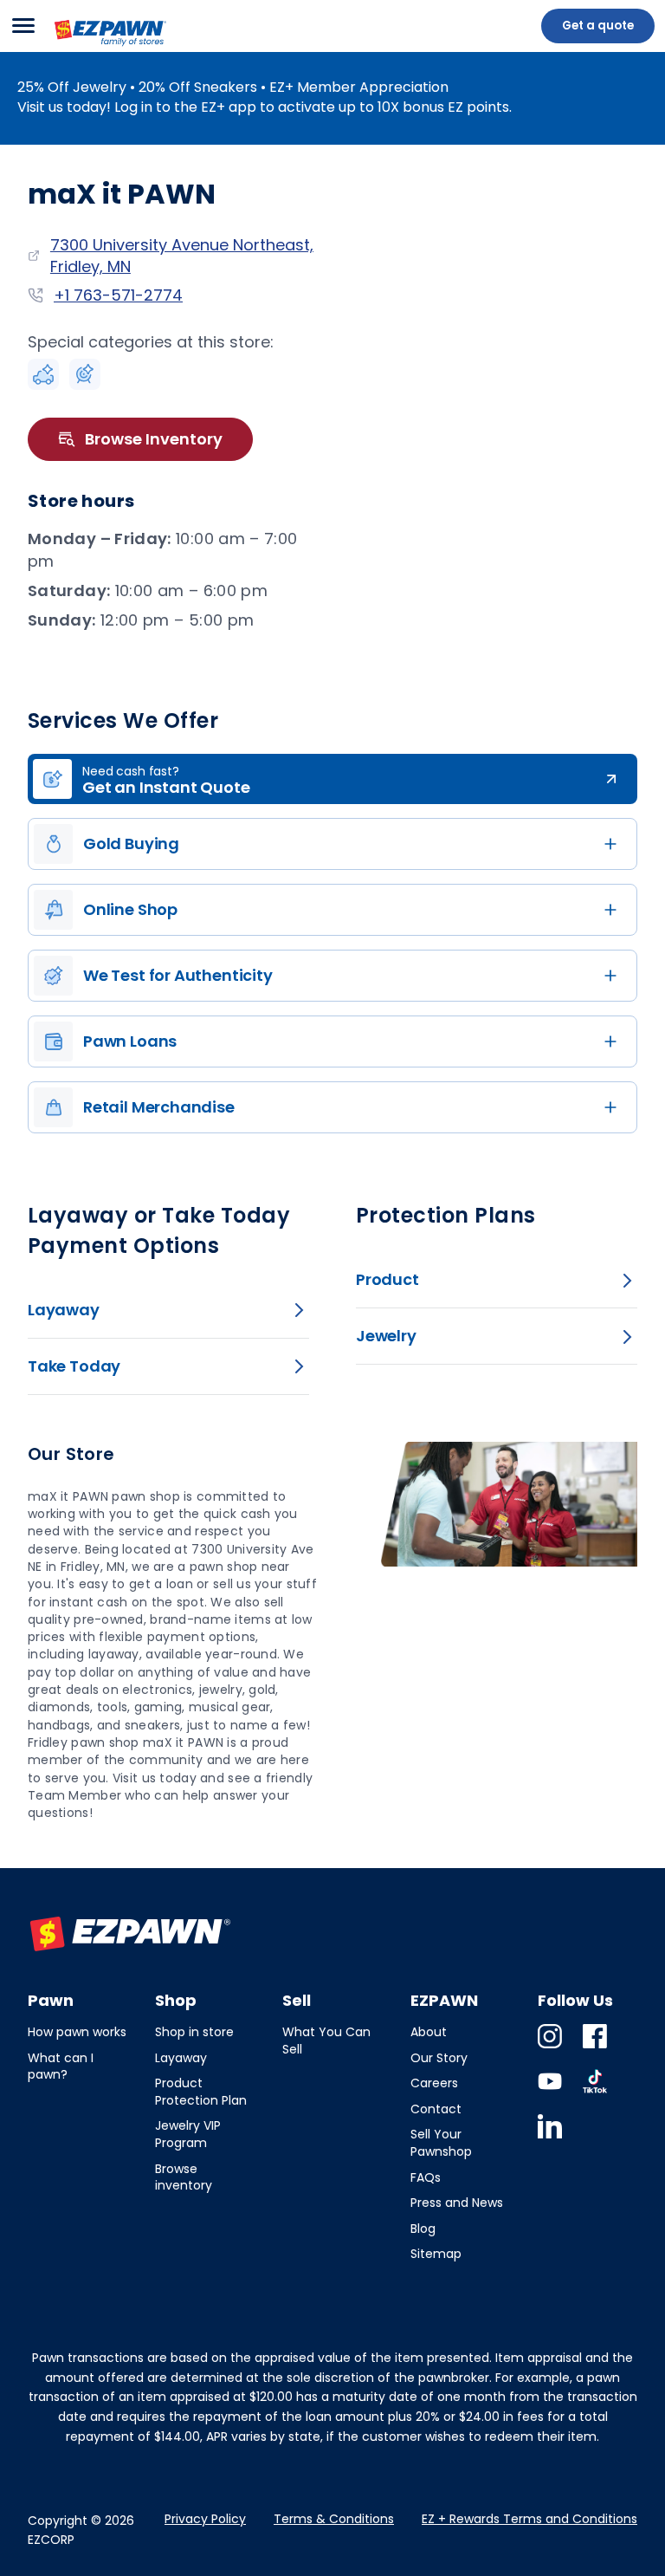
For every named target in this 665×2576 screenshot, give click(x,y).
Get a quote (598, 26)
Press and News (457, 2203)
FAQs (426, 2177)
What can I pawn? (61, 2067)
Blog (423, 2229)
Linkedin (550, 2138)
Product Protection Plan (201, 2092)
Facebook (595, 2048)
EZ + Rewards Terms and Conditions (529, 2519)
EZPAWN (83, 48)
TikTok (595, 2093)
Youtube (550, 2093)
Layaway (181, 2058)
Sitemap (436, 2254)
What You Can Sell (326, 2041)
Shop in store (194, 2032)
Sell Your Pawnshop (441, 2143)
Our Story (439, 2058)
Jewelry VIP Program (188, 2134)
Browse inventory (184, 2177)
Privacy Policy (205, 2519)
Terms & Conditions (334, 2519)
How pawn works (77, 2032)
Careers (434, 2083)
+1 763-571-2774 (118, 295)
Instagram (550, 2048)
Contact (436, 2109)
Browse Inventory (154, 439)
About (429, 2032)
